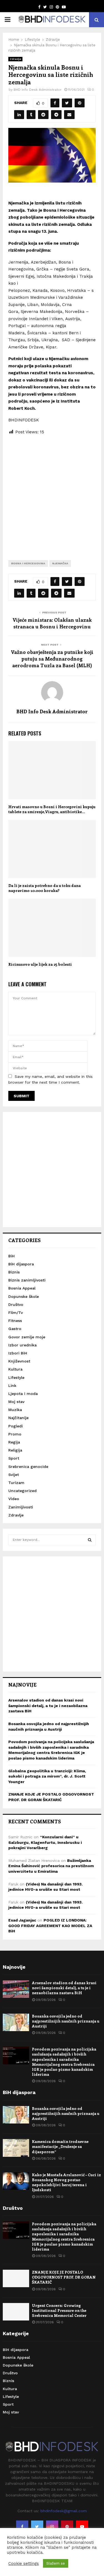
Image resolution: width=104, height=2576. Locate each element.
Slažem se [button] (56, 2563)
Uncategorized (22, 1491)
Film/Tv (16, 1313)
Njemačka (60, 563)
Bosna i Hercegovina (28, 563)
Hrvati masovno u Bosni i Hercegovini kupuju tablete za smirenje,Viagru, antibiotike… (52, 809)
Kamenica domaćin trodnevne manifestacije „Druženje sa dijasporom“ (60, 2146)
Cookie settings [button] (24, 2564)
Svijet (14, 1475)
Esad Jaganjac (22, 1920)
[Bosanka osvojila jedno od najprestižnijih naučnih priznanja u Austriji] (16, 2022)
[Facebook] (22, 2527)
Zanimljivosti (21, 1507)
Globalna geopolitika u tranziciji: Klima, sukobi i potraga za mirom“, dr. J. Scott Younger (47, 1776)
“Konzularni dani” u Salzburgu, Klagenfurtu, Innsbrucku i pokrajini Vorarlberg (45, 1842)
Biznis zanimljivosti (27, 1280)
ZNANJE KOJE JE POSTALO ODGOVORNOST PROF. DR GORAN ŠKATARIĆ (64, 2277)
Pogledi (16, 1426)
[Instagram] (52, 2527)
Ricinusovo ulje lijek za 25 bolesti (40, 964)
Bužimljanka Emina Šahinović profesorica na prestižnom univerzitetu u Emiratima (51, 1866)
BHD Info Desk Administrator (38, 90)
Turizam (16, 1483)
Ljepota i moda (23, 1394)
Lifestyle (16, 1377)
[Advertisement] (52, 493)
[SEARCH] (90, 1540)
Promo (15, 1434)
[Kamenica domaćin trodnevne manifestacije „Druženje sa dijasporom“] (16, 2148)
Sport (14, 1458)
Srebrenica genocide (28, 1467)
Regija (14, 1442)
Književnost (19, 1361)
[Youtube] (82, 2527)
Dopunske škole (24, 1296)
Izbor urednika (22, 1345)
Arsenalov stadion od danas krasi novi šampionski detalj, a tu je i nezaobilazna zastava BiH (48, 1706)
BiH (12, 1256)
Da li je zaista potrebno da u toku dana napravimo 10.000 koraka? (45, 888)
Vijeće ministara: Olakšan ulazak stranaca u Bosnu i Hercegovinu (52, 623)
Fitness (15, 1321)
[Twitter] (37, 2527)
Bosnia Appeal (22, 1288)
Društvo (16, 1305)
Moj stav (16, 1402)
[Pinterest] (67, 2527)
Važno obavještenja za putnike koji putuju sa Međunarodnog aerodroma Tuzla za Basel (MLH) (52, 659)
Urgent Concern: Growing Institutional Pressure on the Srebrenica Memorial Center (59, 2310)
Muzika (15, 1410)
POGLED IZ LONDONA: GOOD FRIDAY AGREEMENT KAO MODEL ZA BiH (50, 1926)
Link (12, 1386)
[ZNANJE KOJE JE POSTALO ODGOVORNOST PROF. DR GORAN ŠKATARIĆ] (16, 2278)
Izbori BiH (18, 1353)
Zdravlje (15, 59)
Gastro (15, 1329)
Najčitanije (18, 1418)
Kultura (15, 1369)
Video (14, 1499)
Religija (15, 1450)
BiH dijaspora (21, 1264)
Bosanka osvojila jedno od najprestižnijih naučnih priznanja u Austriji (66, 2021)
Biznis (14, 1272)
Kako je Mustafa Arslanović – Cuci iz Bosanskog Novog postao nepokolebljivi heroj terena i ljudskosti (66, 2182)
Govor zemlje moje (27, 1337)
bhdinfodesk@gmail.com (64, 2511)
